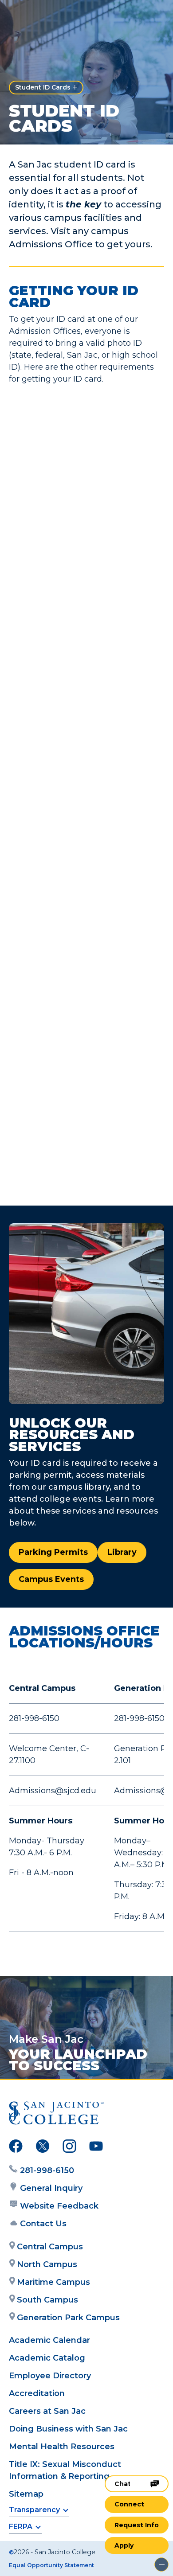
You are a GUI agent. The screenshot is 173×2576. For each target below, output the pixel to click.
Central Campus (50, 2247)
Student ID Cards (43, 87)
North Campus (47, 2264)
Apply (124, 2545)
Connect (129, 2504)
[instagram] (69, 2148)
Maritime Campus (53, 2282)
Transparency (34, 2510)
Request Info (137, 2525)
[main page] (34, 16)
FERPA (21, 2527)
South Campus (47, 2300)
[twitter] (43, 2148)
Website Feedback (59, 2206)
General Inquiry (51, 2188)
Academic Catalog (47, 2358)
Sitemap (26, 2494)
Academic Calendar (49, 2340)
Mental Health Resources (62, 2447)
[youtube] (96, 2148)
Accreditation (37, 2393)
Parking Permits (53, 1552)
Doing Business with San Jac (68, 2429)
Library (122, 1552)
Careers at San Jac (47, 2411)
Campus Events (51, 1579)
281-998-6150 (47, 2170)
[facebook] (16, 2148)
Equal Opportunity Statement (51, 2565)
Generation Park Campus (68, 2318)
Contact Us (43, 2224)
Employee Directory (50, 2376)
